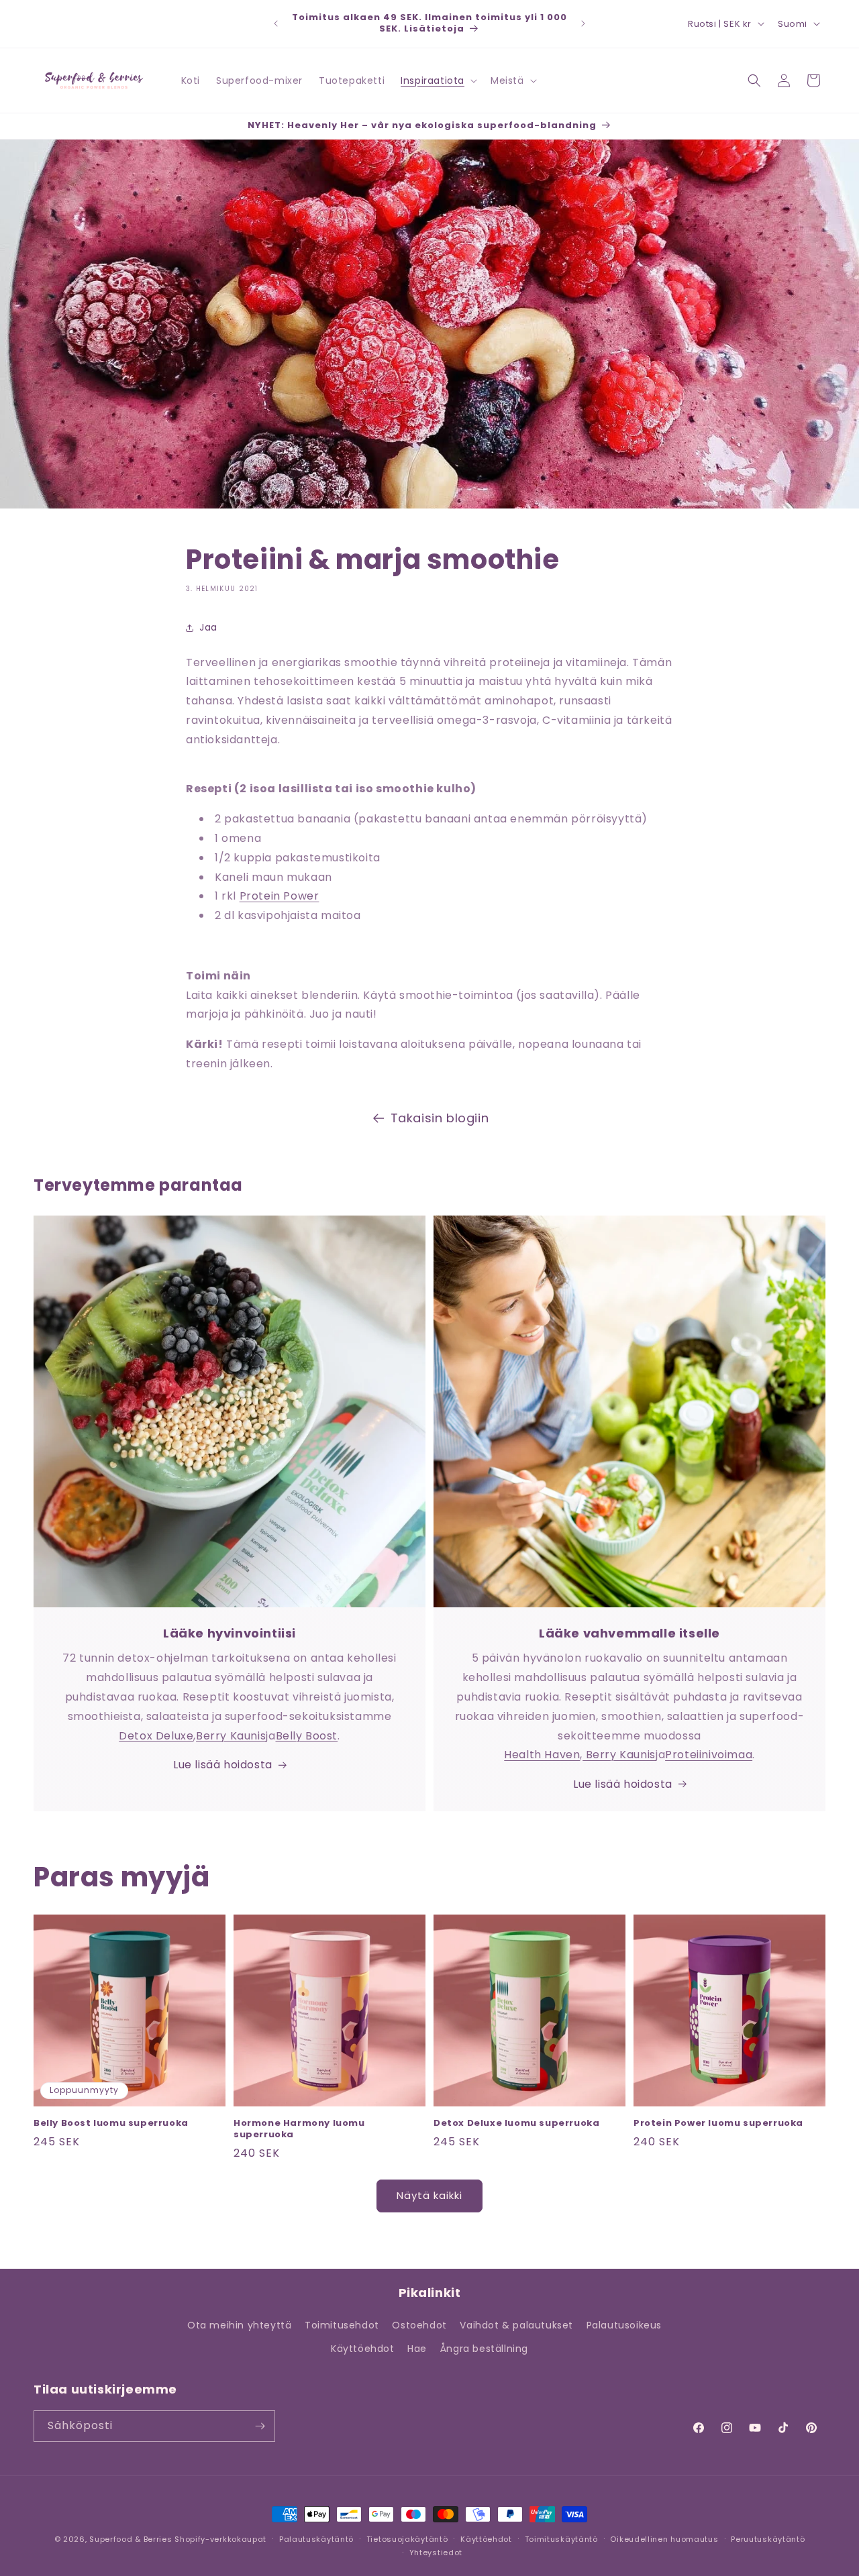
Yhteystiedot (436, 2553)
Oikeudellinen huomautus (664, 2539)
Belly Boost (307, 1736)
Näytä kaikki (429, 2195)
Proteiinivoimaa (709, 1755)
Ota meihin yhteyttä (239, 2325)
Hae (417, 2349)
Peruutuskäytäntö (768, 2539)
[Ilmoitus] (583, 23)
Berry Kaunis (231, 1736)
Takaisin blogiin (440, 1118)
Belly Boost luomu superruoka (111, 2124)
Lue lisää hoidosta (223, 1765)
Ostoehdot (419, 2325)
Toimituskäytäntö (561, 2539)
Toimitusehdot (342, 2325)
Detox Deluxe (156, 1736)
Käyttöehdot (363, 2349)
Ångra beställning (484, 2349)
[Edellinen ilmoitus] (276, 23)
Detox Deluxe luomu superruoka (516, 2124)
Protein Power (280, 896)
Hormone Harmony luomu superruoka (299, 2129)
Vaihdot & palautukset (516, 2325)
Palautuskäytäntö (316, 2539)
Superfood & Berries (131, 2539)
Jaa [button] (208, 627)
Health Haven (542, 1755)
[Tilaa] (260, 2426)
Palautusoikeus (624, 2325)
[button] (438, 80)
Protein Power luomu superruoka (718, 2124)
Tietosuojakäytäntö (407, 2539)
